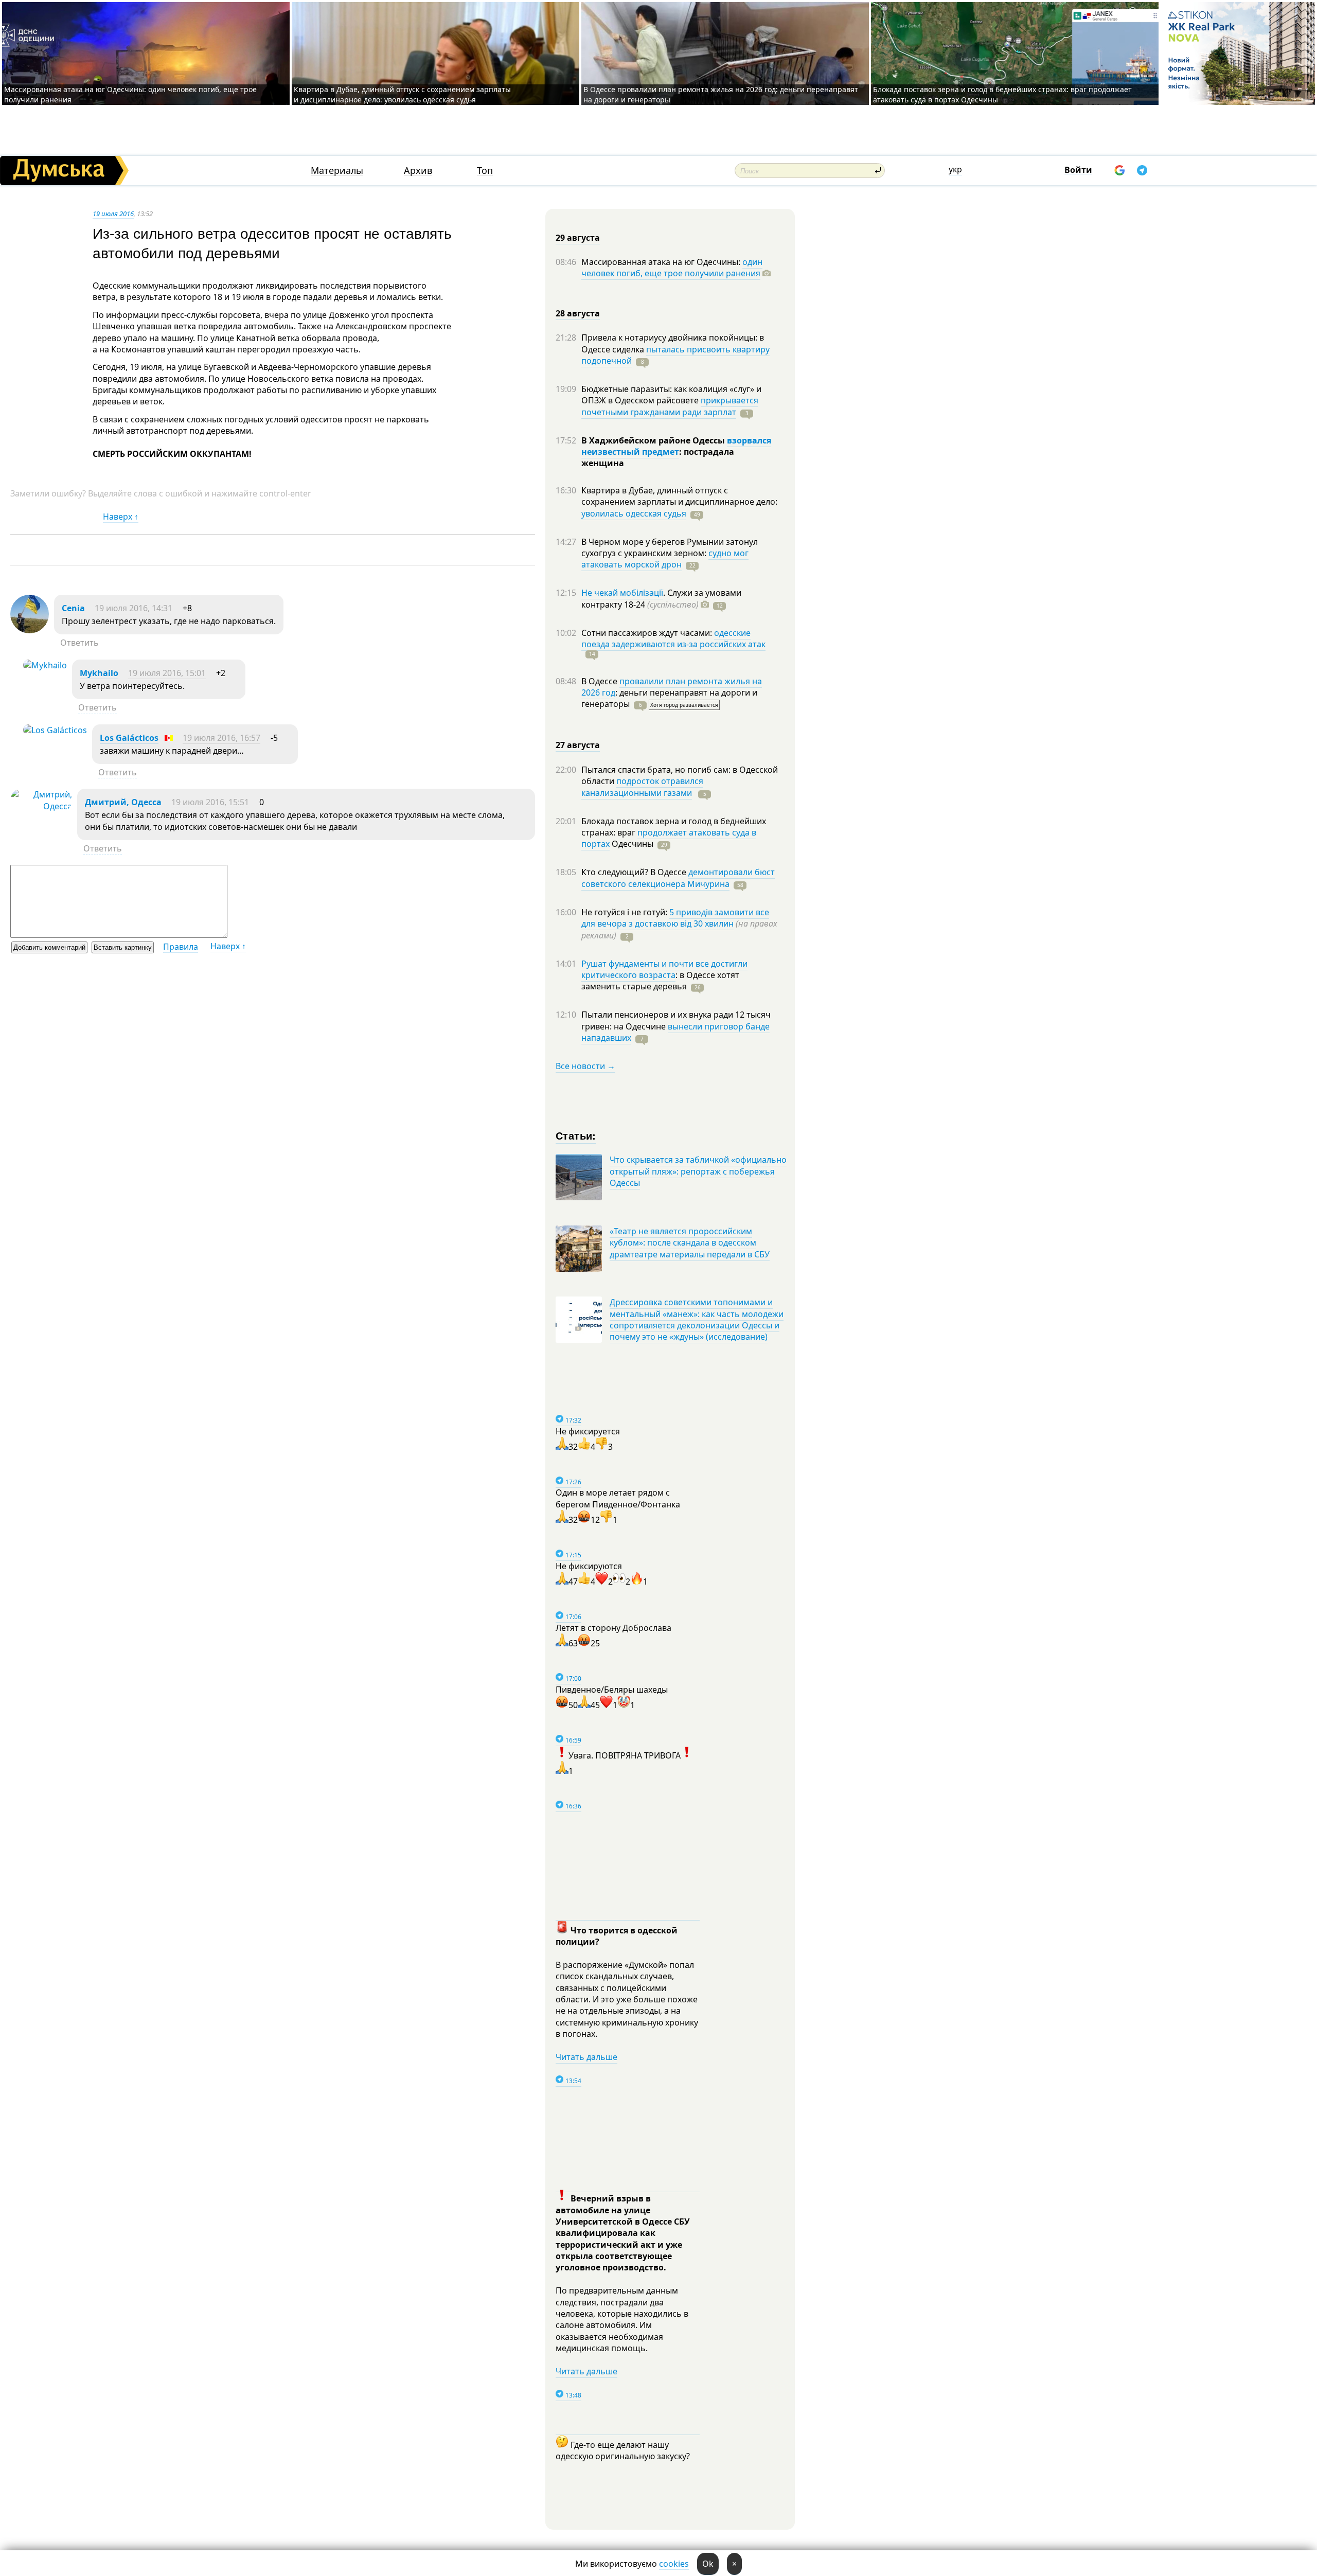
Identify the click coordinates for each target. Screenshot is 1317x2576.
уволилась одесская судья (634, 513)
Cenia (73, 608)
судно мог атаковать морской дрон (665, 559)
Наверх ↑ (121, 517)
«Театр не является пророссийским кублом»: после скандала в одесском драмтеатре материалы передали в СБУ (690, 1243)
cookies (674, 2564)
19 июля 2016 (113, 214)
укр (955, 169)
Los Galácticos (129, 738)
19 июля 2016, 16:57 (221, 738)
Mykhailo (99, 673)
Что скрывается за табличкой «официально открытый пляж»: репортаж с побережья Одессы (698, 1171)
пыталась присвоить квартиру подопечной (675, 355)
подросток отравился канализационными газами (642, 787)
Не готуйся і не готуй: (625, 912)
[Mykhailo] (45, 665)
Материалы (337, 171)
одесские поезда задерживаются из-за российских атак (673, 638)
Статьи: (576, 1135)
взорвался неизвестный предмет (676, 446)
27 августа (578, 745)
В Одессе (600, 681)
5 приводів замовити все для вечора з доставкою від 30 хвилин (675, 918)
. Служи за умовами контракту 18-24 (661, 598)
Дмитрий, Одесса (123, 802)
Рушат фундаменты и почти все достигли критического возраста (664, 969)
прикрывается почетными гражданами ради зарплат (670, 406)
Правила (181, 947)
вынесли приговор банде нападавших (675, 1032)
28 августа (578, 313)
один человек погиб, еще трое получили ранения (672, 268)
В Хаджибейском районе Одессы (654, 440)
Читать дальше (586, 2057)
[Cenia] (30, 630)
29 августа (578, 238)
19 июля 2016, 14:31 (134, 608)
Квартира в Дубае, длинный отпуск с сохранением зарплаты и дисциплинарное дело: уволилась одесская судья (402, 94)
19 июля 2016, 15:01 (167, 673)
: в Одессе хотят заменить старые (660, 981)
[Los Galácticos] (55, 730)
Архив (418, 171)
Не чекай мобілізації (622, 593)
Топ (485, 171)
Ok (708, 2564)
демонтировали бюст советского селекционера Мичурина (678, 878)
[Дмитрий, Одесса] (41, 806)
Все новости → (585, 1066)
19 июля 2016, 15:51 (210, 802)
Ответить (79, 643)
